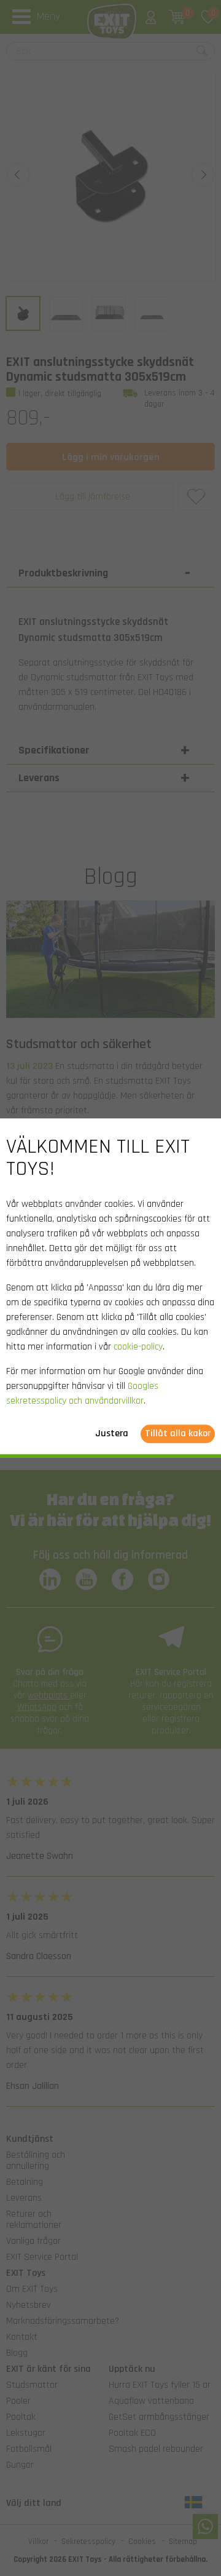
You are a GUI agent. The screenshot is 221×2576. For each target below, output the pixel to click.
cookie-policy (138, 1347)
